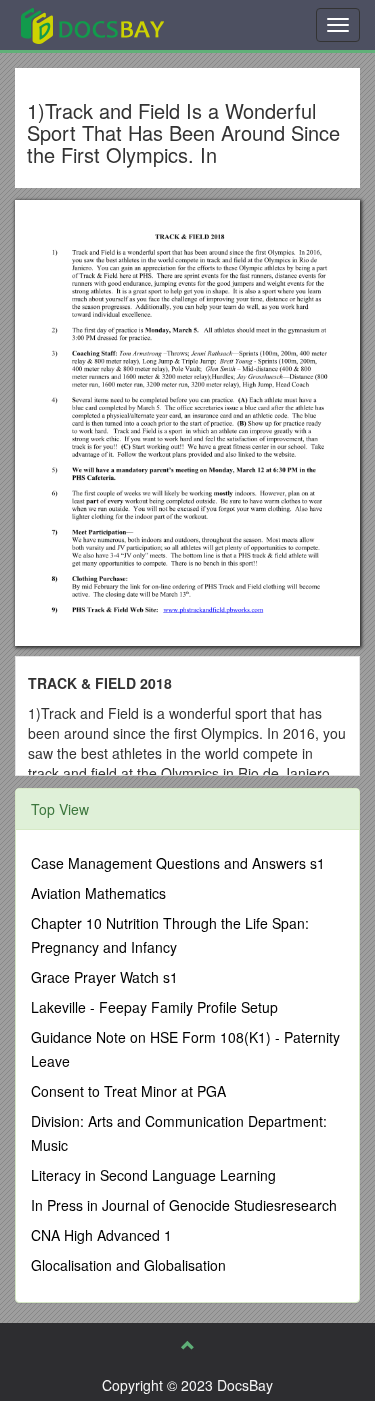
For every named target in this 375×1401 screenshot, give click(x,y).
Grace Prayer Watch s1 (104, 977)
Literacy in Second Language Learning (153, 1175)
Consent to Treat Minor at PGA (128, 1091)
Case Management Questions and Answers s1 (178, 863)
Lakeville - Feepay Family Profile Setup (154, 1007)
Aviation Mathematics (98, 893)
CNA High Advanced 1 (101, 1235)
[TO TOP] (188, 1345)
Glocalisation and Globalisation (128, 1265)
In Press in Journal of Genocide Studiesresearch (184, 1205)
